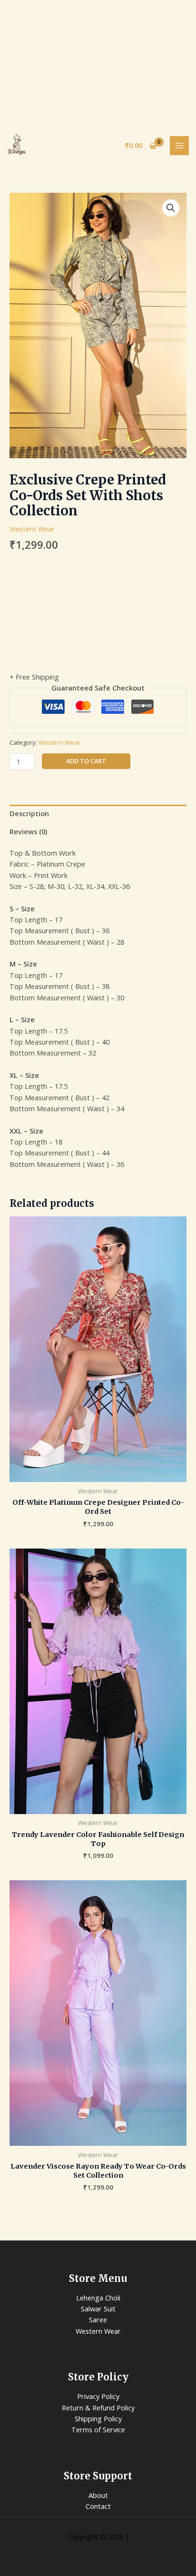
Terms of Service (98, 2429)
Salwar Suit (98, 2309)
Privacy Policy (98, 2396)
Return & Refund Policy (98, 2408)
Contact (98, 2506)
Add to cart (86, 761)
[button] (171, 208)
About (98, 2495)
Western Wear (32, 529)
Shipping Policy (98, 2418)
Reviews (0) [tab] (28, 831)
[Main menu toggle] (179, 146)
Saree (98, 2319)
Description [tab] (29, 813)
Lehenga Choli (98, 2298)
